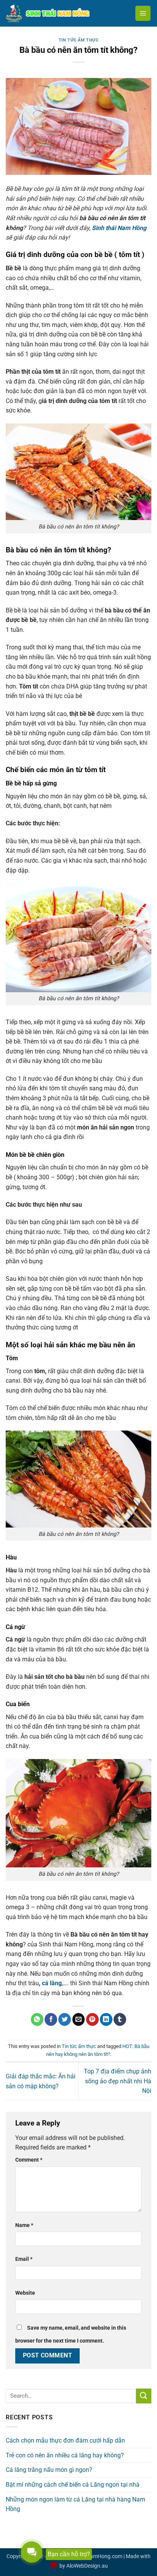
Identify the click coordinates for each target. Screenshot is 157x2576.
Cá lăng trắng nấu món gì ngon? (49, 2470)
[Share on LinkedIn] (106, 2019)
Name (24, 2225)
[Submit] (144, 2396)
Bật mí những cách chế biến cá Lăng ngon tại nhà (73, 2485)
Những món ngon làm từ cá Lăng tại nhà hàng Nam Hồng (75, 2504)
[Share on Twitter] (65, 2019)
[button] (143, 13)
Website (25, 2293)
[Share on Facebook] (51, 2019)
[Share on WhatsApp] (37, 2019)
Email (24, 2259)
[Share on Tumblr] (120, 2019)
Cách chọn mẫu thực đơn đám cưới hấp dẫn (65, 2440)
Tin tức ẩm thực (78, 40)
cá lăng (52, 1983)
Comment (29, 2160)
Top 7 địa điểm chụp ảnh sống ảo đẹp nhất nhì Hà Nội (118, 2081)
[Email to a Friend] (79, 2019)
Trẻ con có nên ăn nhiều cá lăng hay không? (65, 2455)
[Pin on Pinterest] (92, 2019)
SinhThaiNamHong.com (94, 2556)
